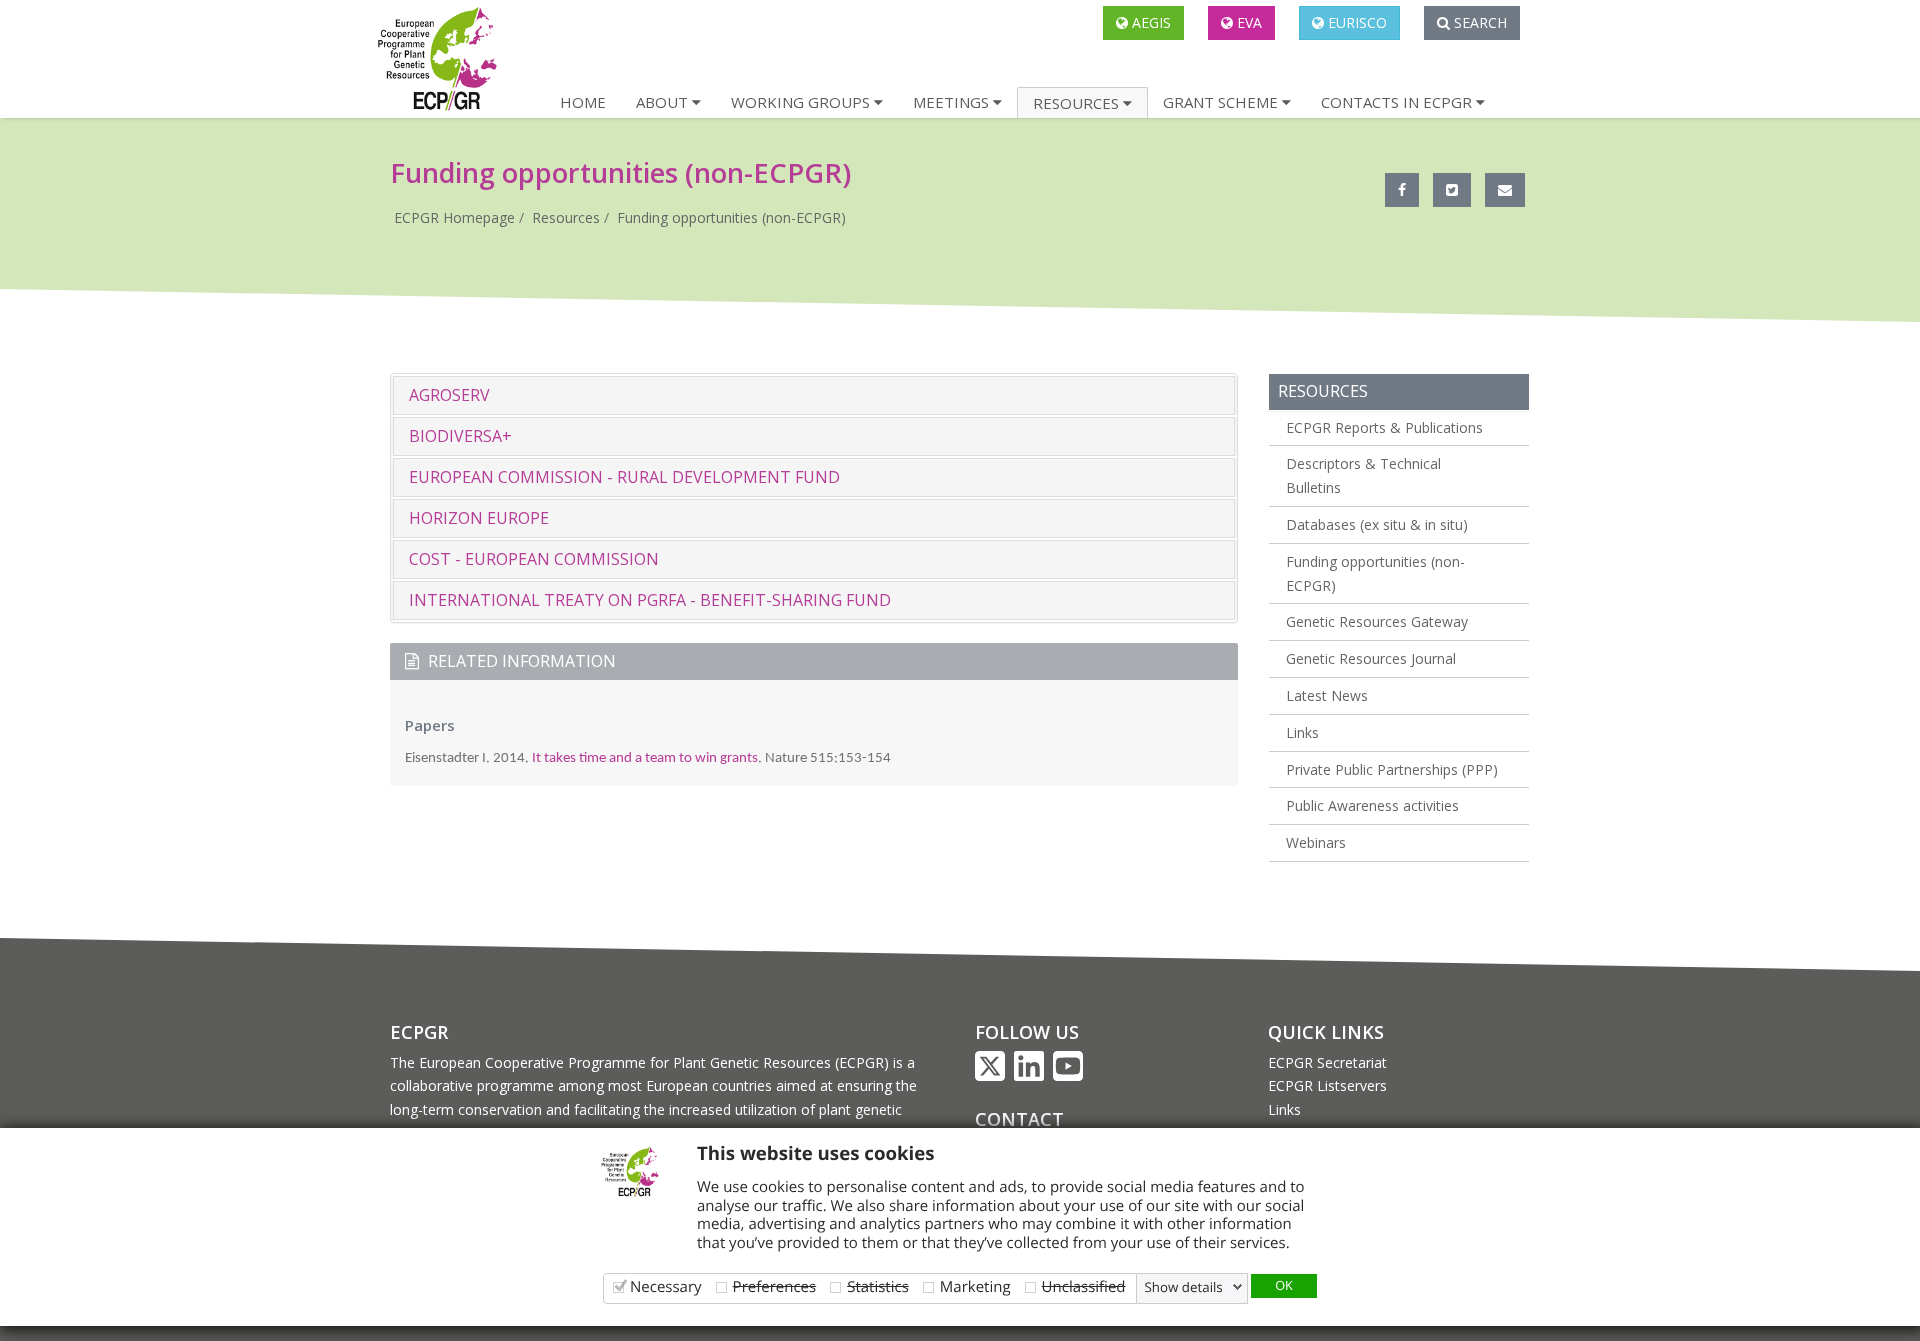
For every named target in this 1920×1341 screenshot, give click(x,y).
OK (1284, 1285)
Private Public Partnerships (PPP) (1392, 769)
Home (583, 102)
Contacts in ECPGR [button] (1398, 102)
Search (1478, 22)
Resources (566, 217)
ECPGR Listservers (1327, 1085)
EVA (1247, 22)
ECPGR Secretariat (1327, 1062)
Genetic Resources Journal (1371, 658)
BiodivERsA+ (460, 436)
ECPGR (419, 1032)
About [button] (664, 102)
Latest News (1327, 695)
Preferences (775, 1286)
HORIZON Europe (479, 518)
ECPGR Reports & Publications (1384, 427)
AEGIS (1149, 22)
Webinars (1316, 842)
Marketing (975, 1286)
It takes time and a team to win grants (645, 758)
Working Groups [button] (802, 102)
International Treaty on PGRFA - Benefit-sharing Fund (650, 600)
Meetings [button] (953, 102)
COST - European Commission (534, 559)
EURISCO (1355, 22)
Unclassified (1084, 1286)
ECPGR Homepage (454, 217)
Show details (1184, 1287)
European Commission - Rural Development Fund (624, 477)
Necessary (666, 1286)
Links (1302, 732)
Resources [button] (1078, 103)
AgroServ (449, 395)
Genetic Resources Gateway (1377, 621)
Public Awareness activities (1372, 805)
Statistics (878, 1286)
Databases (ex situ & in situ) (1377, 524)
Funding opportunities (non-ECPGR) (731, 217)
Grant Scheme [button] (1222, 102)
